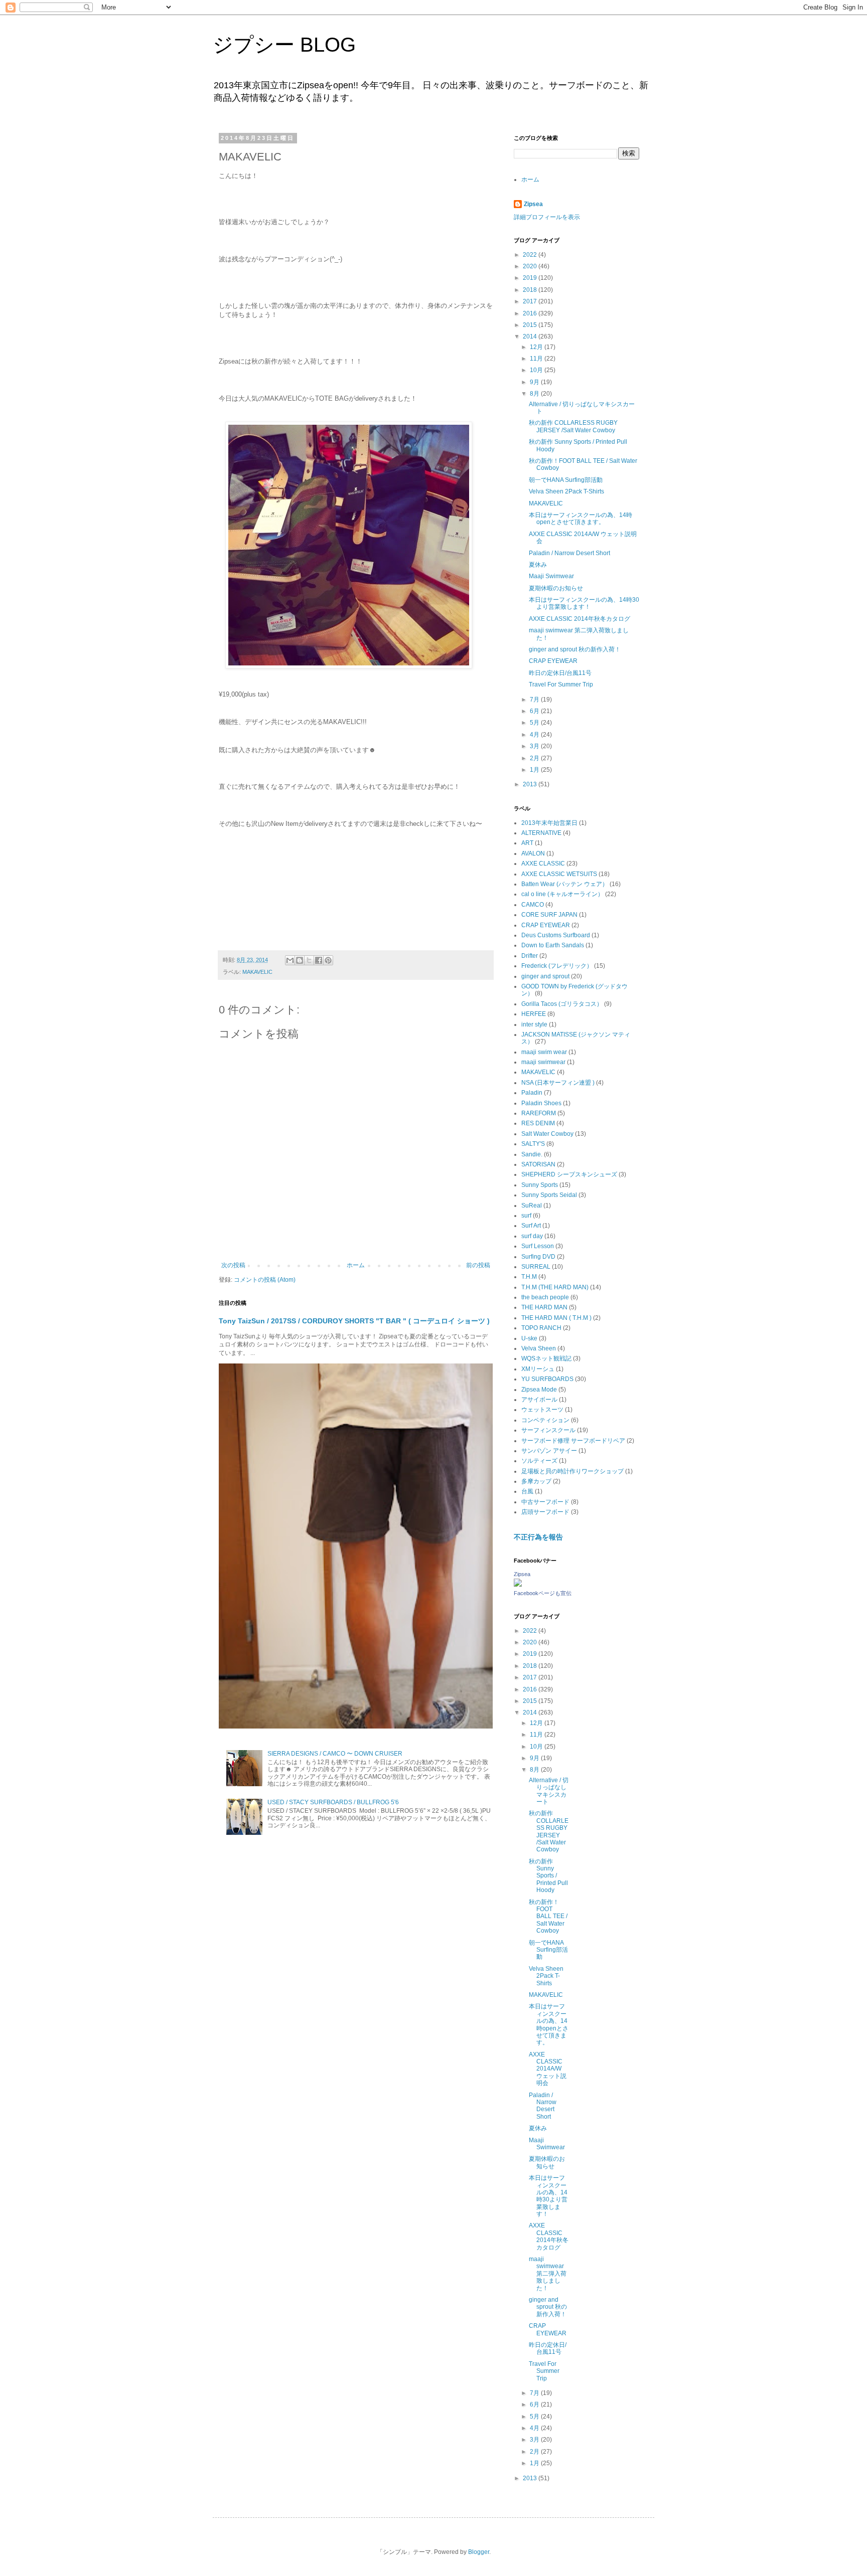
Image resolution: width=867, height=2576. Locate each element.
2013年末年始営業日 (549, 823)
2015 (531, 325)
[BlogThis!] (300, 960)
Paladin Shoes (541, 1103)
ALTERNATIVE (541, 833)
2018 (531, 290)
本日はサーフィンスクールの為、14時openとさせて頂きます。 (581, 519)
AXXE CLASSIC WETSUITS (559, 874)
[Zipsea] (518, 1585)
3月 (535, 746)
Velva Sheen (539, 1348)
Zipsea (533, 204)
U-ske (529, 1338)
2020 (531, 266)
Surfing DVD (538, 1257)
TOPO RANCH (541, 1328)
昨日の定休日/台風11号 (560, 673)
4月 (535, 735)
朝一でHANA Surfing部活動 (566, 480)
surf (526, 1216)
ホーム (356, 1265)
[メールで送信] (290, 960)
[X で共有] (309, 960)
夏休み (538, 565)
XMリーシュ (538, 1369)
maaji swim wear (544, 1052)
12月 (537, 347)
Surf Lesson (538, 1246)
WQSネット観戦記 (546, 1358)
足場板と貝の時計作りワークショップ (572, 1471)
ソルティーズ (539, 1461)
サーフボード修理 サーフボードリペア (573, 1441)
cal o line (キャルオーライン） (562, 894)
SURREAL (536, 1267)
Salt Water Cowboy (547, 1134)
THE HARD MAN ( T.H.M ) (556, 1318)
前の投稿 (478, 1265)
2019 (531, 278)
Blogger (479, 2552)
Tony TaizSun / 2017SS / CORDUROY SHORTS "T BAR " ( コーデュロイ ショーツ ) (354, 1321)
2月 (535, 758)
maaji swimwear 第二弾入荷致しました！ (548, 2274)
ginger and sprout (545, 976)
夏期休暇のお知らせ (556, 588)
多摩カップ (536, 1481)
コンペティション (545, 1420)
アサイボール (539, 1400)
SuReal (532, 1206)
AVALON (533, 853)
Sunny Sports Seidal (549, 1195)
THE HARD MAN (544, 1307)
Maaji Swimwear (551, 576)
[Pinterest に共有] (328, 960)
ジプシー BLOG (284, 45)
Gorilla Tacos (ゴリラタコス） (562, 1004)
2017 (531, 301)
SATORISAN (538, 1164)
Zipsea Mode (539, 1390)
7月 (535, 700)
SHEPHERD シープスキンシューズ (569, 1174)
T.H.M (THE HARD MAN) (555, 1287)
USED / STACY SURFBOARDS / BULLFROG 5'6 (333, 1802)
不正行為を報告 (538, 1537)
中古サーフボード (545, 1502)
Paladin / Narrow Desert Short (569, 553)
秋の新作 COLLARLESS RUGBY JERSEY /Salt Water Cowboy (573, 426)
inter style (534, 1024)
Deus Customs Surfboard (556, 935)
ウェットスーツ (542, 1410)
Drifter (530, 956)
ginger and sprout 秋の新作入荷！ (575, 649)
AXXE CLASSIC (543, 864)
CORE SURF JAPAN (549, 915)
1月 (535, 770)
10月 (537, 370)
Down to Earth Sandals (553, 945)
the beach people (545, 1297)
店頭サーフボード (545, 1512)
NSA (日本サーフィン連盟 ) (558, 1083)
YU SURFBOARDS (547, 1379)
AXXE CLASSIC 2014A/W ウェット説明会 (548, 2069)
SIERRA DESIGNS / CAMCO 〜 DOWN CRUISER (335, 1754)
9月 (535, 382)
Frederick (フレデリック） (557, 966)
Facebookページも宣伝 (543, 1593)
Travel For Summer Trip (561, 684)
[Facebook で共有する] (319, 960)
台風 (527, 1491)
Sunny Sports (540, 1185)
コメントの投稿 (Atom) (265, 1280)
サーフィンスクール (548, 1430)
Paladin (532, 1093)
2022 (531, 255)
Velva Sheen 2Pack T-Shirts (566, 491)
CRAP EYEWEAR (553, 661)
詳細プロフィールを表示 (547, 217)
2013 (531, 784)
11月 (537, 359)
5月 (535, 723)
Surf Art (531, 1226)
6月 (535, 711)
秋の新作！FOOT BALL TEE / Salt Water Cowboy (548, 1917)
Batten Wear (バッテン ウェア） (565, 884)
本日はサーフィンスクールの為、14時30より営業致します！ (584, 603)
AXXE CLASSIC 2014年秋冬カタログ (580, 619)
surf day (532, 1236)
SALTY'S (533, 1144)
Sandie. (532, 1154)
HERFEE (534, 1014)
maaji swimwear (543, 1062)
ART (527, 843)
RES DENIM (538, 1123)
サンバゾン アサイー (549, 1451)
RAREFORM (539, 1113)
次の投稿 (233, 1265)
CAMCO (533, 905)
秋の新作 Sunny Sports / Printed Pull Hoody (548, 1876)
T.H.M (529, 1277)
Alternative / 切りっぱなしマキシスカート (549, 1791)
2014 (531, 336)
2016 (531, 313)
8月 (535, 394)
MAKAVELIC (257, 972)
